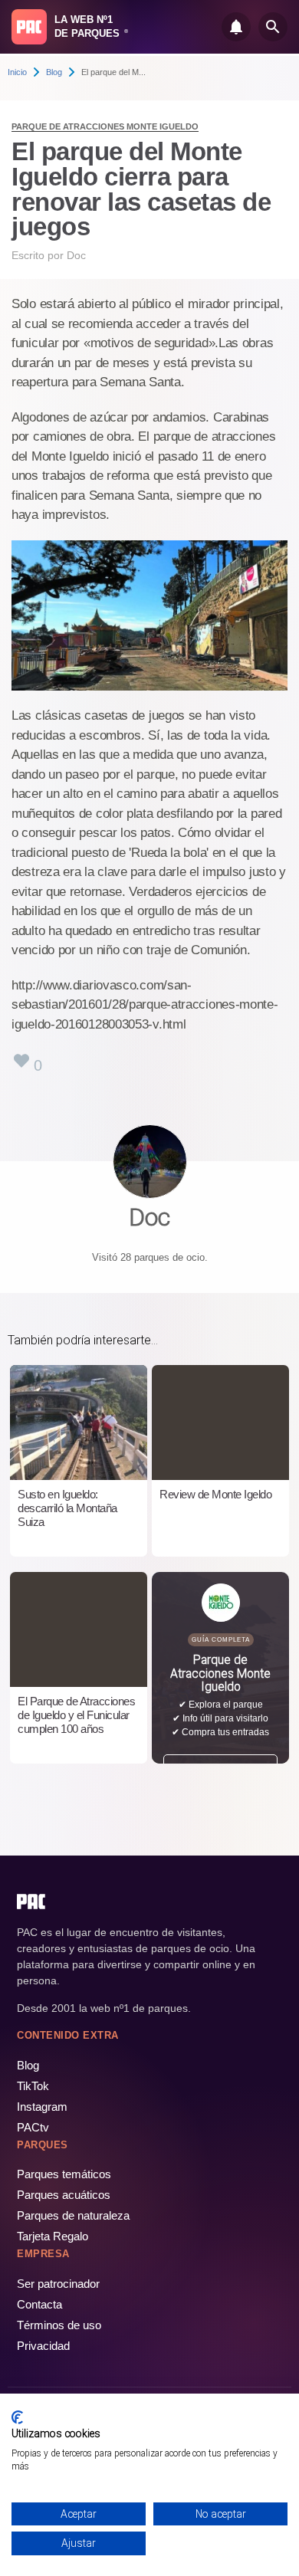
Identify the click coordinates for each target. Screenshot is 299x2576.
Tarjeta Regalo (53, 2236)
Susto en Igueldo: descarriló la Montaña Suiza (67, 1508)
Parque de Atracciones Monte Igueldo (105, 126)
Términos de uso (59, 2325)
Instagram (42, 2107)
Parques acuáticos (64, 2195)
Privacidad (43, 2346)
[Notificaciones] (236, 27)
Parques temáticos (64, 2174)
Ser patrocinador (58, 2284)
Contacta (39, 2304)
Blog (54, 72)
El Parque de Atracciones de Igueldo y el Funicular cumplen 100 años (76, 1715)
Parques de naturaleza (73, 2215)
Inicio (17, 72)
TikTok (33, 2086)
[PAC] (29, 27)
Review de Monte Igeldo (215, 1494)
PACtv (33, 2127)
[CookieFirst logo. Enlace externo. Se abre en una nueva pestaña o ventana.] (17, 2417)
